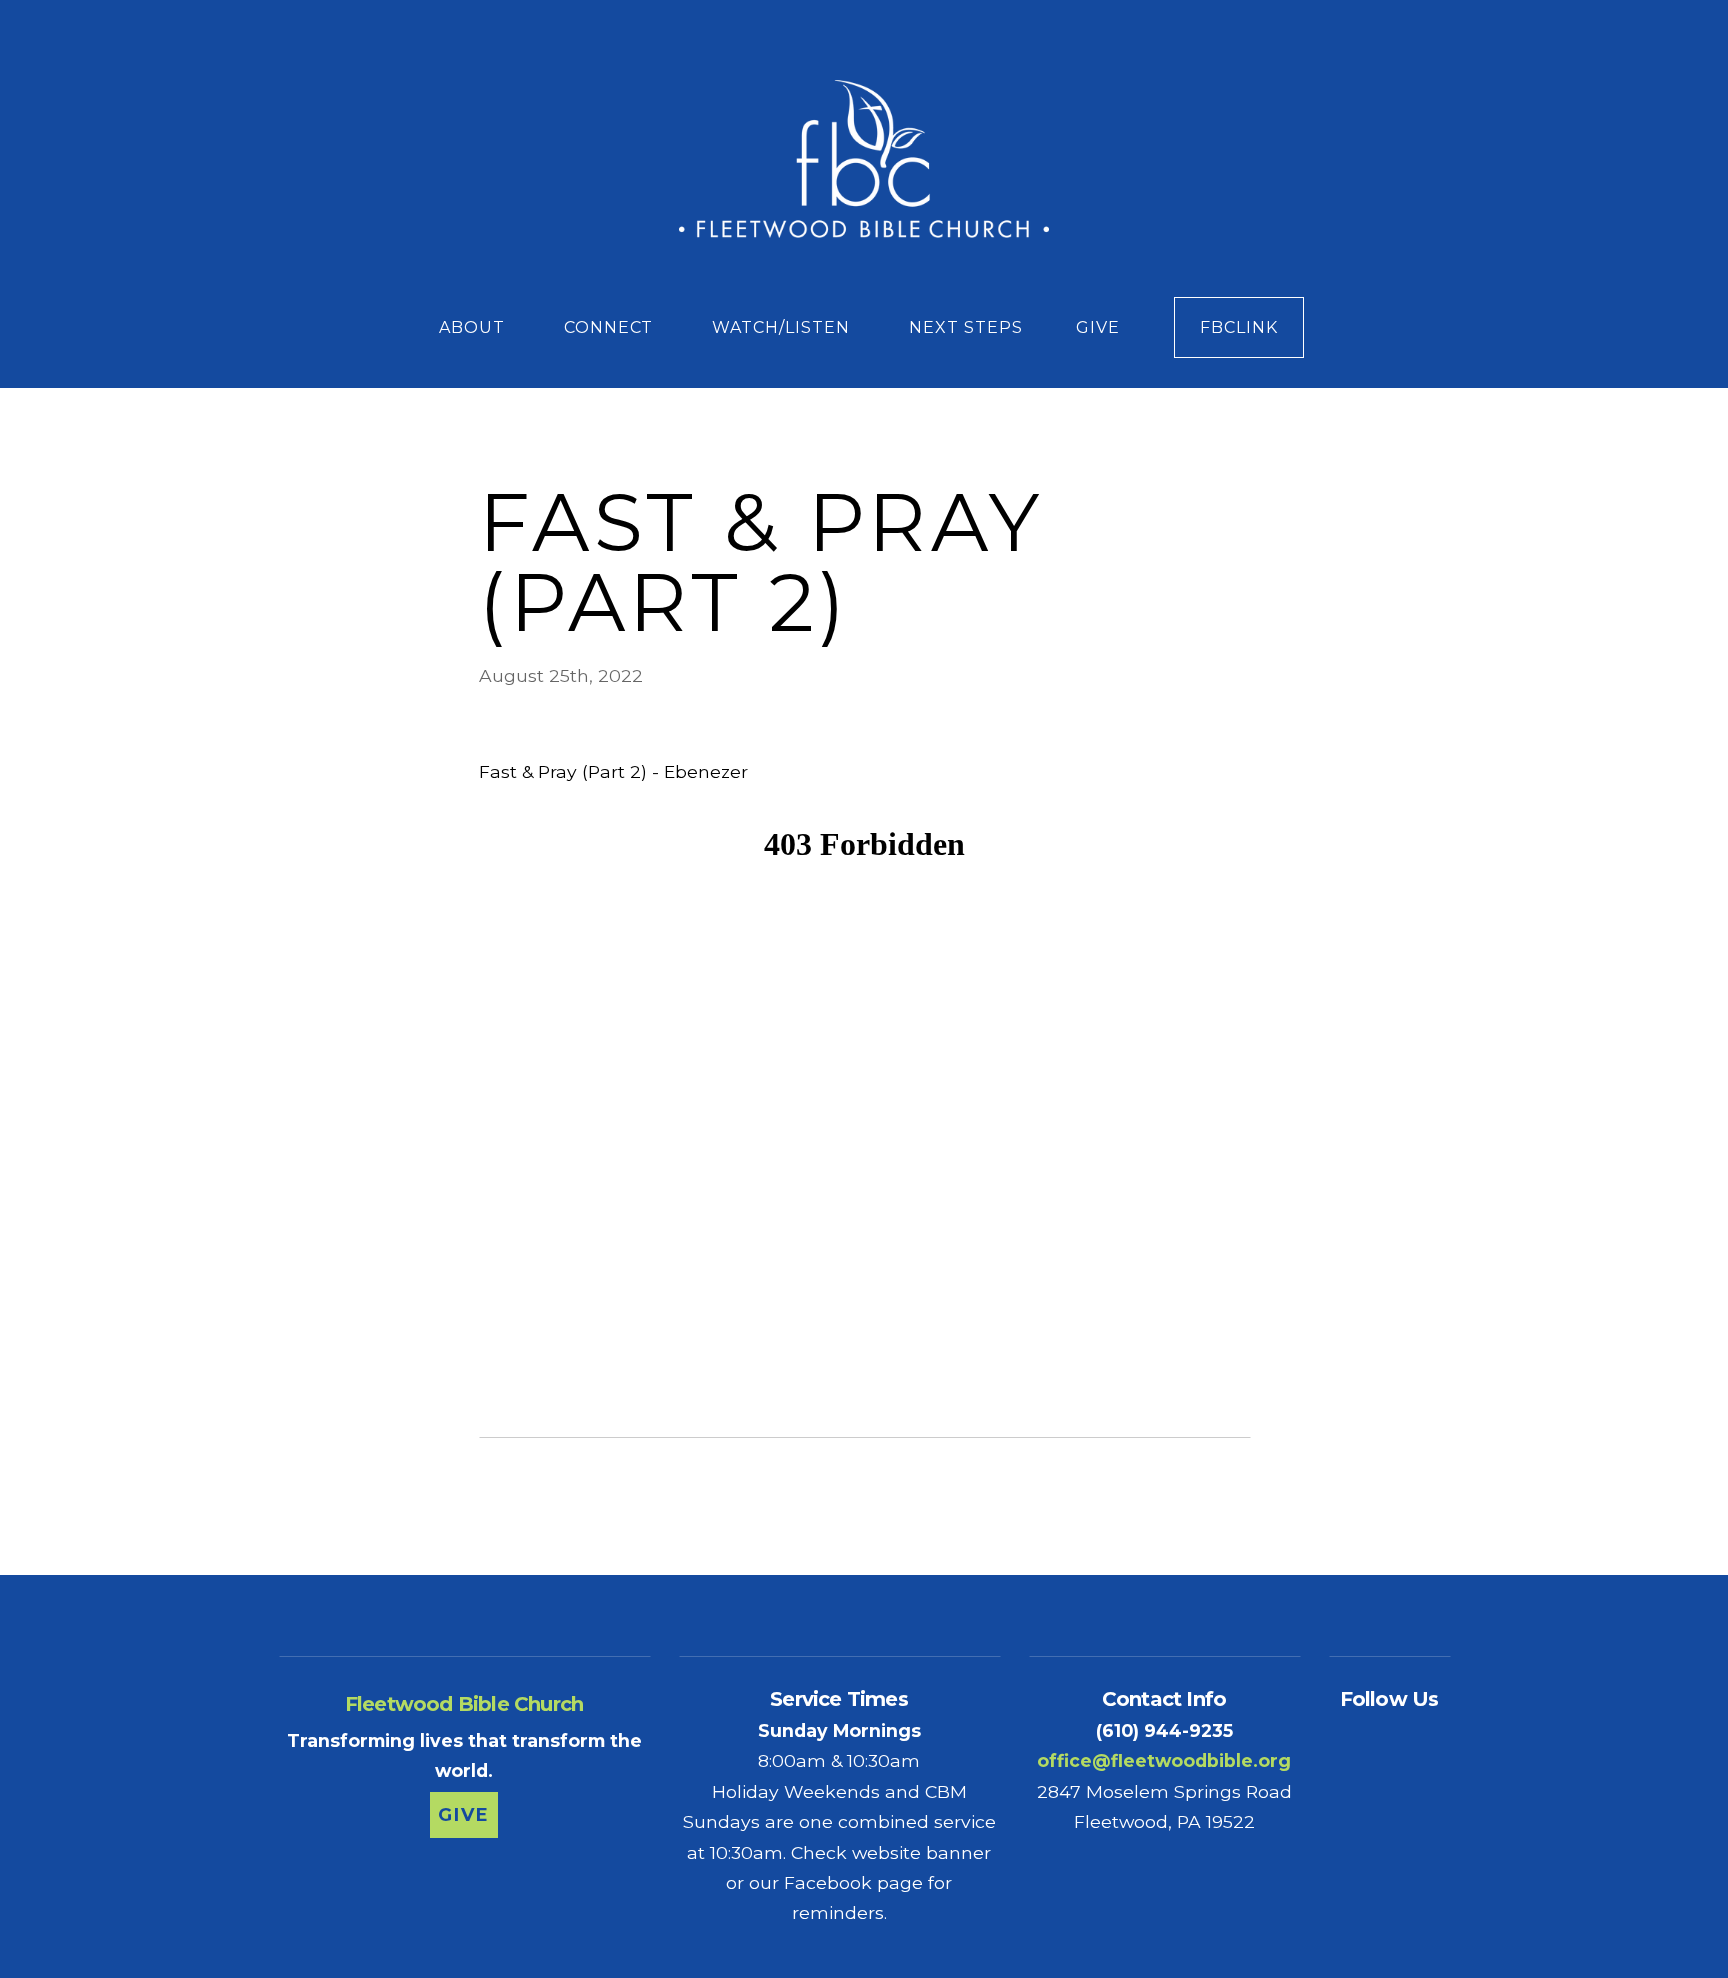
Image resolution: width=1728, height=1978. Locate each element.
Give (1098, 327)
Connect (611, 327)
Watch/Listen (783, 327)
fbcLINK (1239, 327)
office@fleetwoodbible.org (1164, 1760)
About (474, 327)
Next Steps (966, 327)
